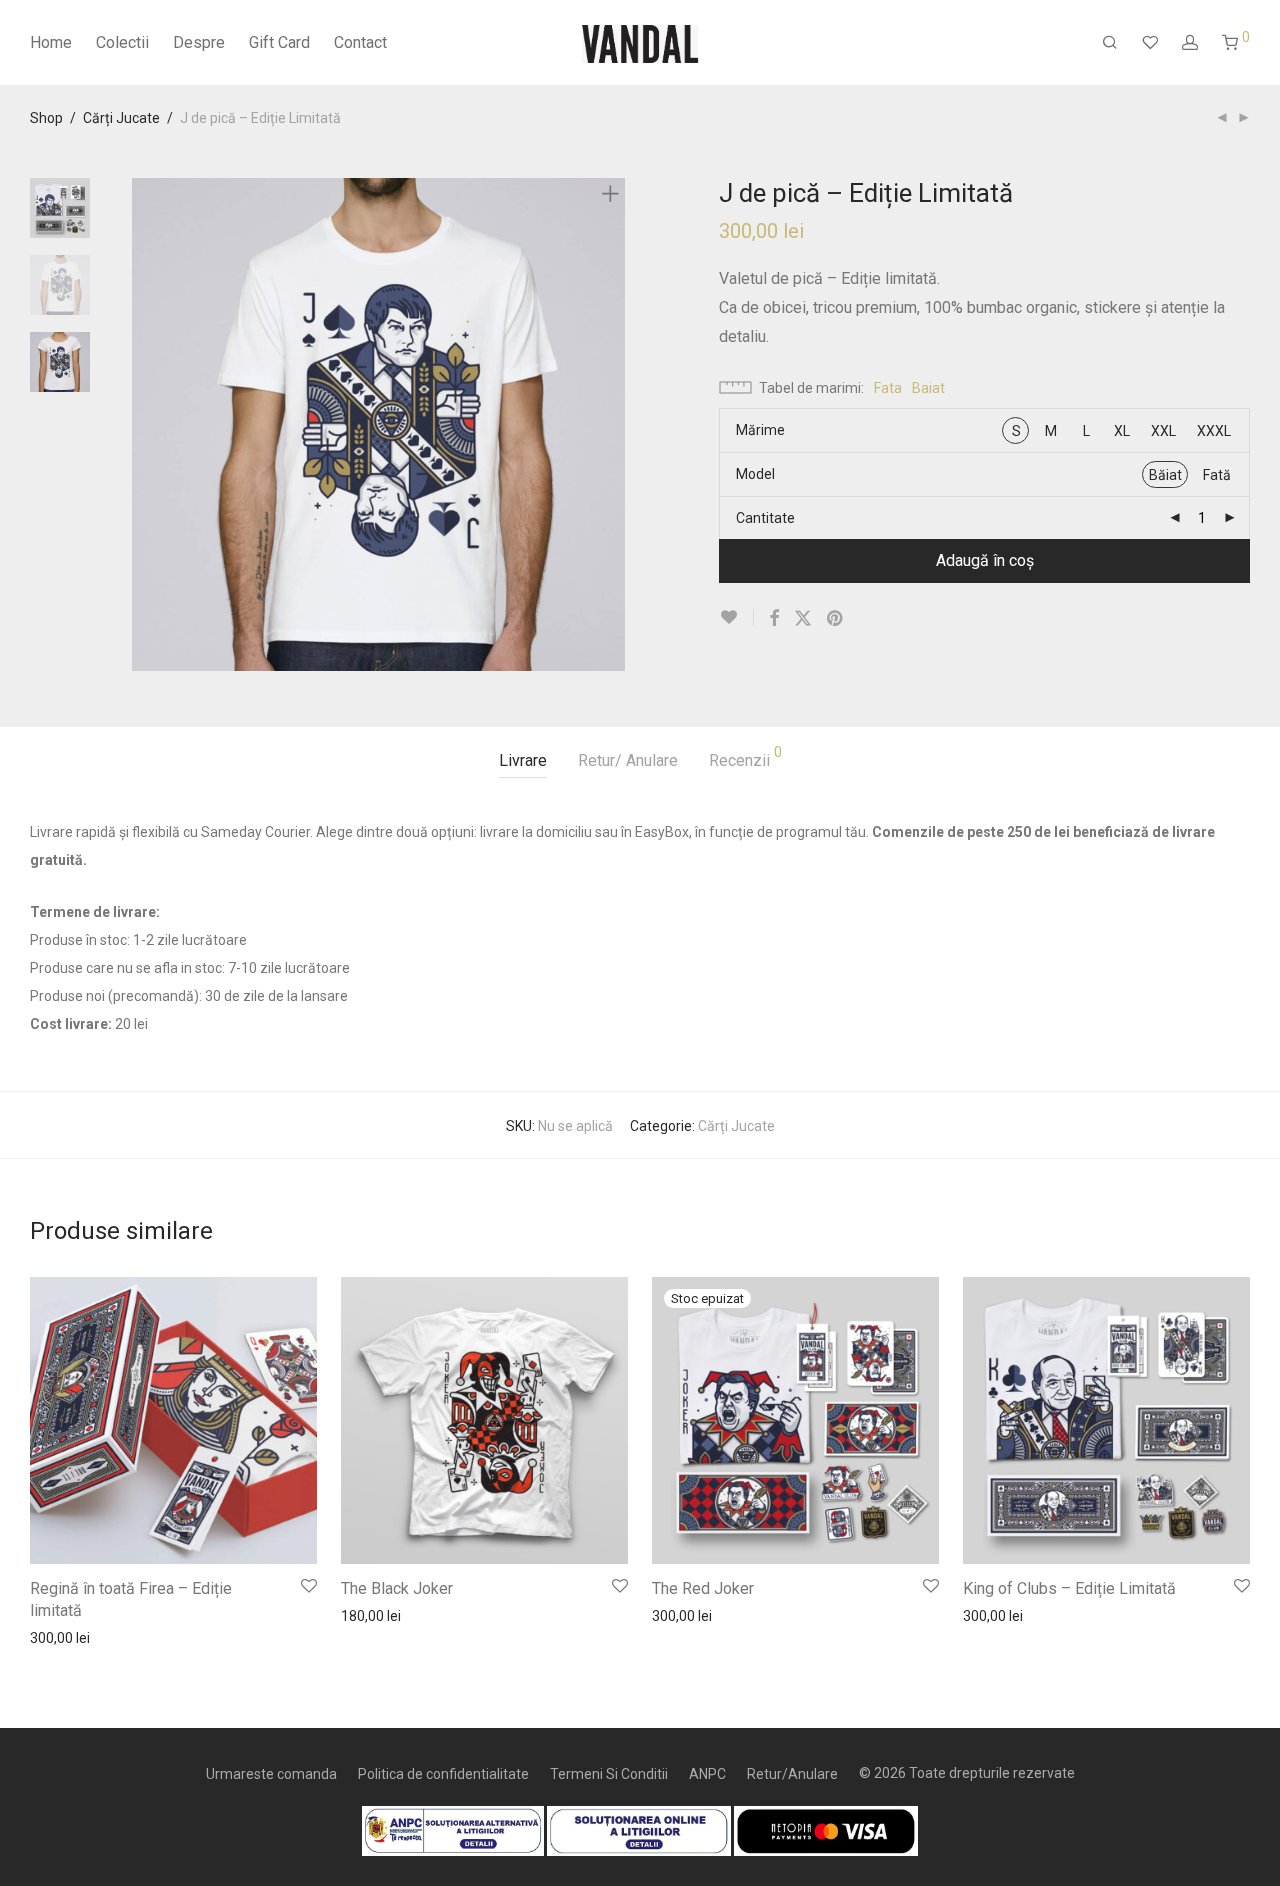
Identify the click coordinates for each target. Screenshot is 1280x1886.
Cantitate (765, 518)
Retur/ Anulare (628, 760)
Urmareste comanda (271, 1774)
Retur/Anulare (792, 1774)
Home (51, 42)
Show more (56, 1637)
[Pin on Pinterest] (836, 619)
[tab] (523, 761)
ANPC (707, 1774)
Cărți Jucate (121, 118)
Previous (144, 425)
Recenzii (745, 757)
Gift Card (279, 42)
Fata (888, 388)
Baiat (928, 388)
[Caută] (1110, 43)
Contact (360, 42)
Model (755, 474)
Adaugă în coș (985, 560)
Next (614, 425)
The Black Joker (397, 1588)
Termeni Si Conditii (609, 1774)
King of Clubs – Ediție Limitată (1069, 1588)
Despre (199, 42)
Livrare (523, 760)
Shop (46, 118)
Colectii (122, 42)
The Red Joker (703, 1588)
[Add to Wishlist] (736, 617)
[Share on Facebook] (774, 619)
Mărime (760, 430)
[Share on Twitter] (803, 619)
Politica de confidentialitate (443, 1774)
